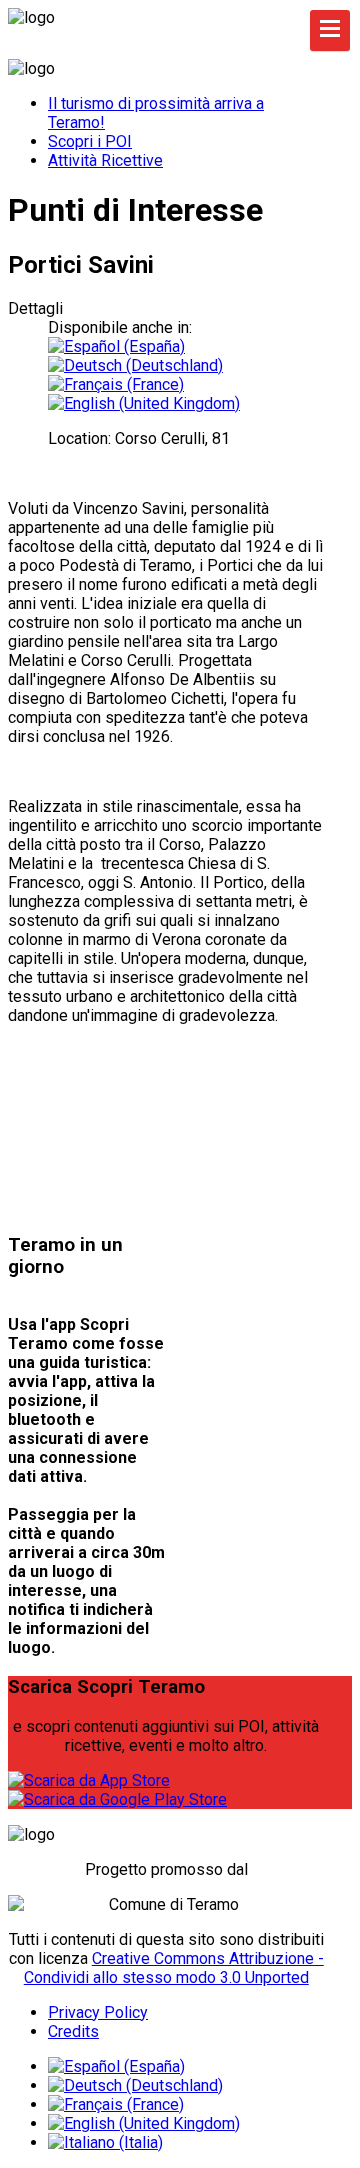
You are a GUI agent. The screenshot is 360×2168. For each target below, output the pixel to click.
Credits (73, 2031)
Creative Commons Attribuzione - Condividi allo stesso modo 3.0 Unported (174, 1968)
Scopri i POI (90, 141)
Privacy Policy (98, 2012)
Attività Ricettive (105, 160)
